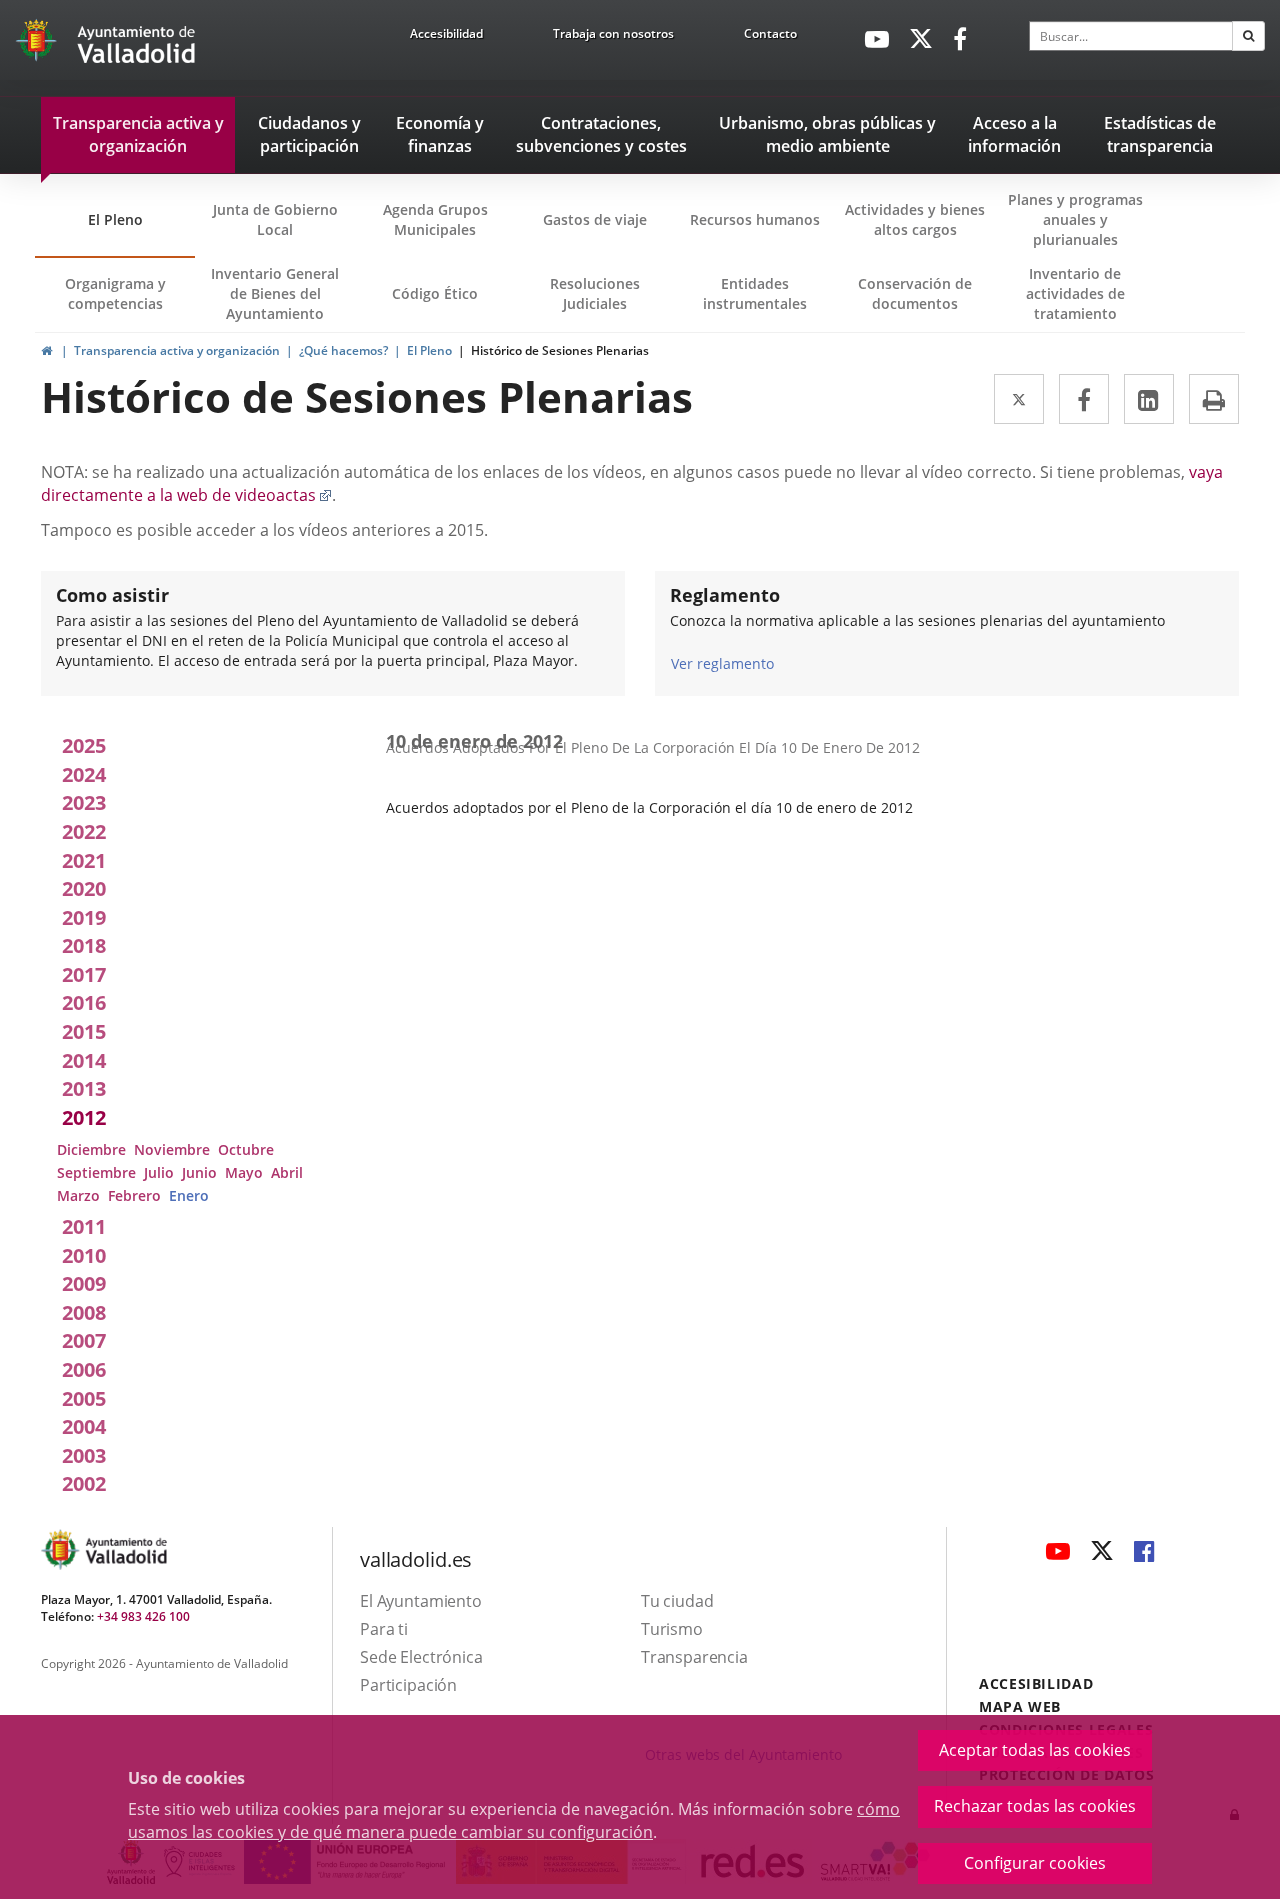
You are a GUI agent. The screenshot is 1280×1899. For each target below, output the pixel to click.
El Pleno (115, 219)
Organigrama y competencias (115, 293)
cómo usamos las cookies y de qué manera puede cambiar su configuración (514, 1820)
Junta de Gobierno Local (275, 219)
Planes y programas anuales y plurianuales (1075, 219)
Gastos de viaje (595, 219)
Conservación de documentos (921, 303)
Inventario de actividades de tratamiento (1075, 293)
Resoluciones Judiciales (595, 293)
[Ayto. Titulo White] (137, 45)
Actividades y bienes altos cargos (915, 219)
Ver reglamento (722, 663)
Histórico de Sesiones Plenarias (560, 350)
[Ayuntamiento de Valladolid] (38, 45)
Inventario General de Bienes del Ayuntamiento (275, 293)
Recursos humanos (755, 219)
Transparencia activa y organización (177, 350)
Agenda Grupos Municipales (435, 219)
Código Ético (435, 293)
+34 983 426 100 (143, 1616)
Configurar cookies (1035, 1863)
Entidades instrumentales (755, 293)
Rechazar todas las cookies (1035, 1806)
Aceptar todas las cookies (1035, 1750)
